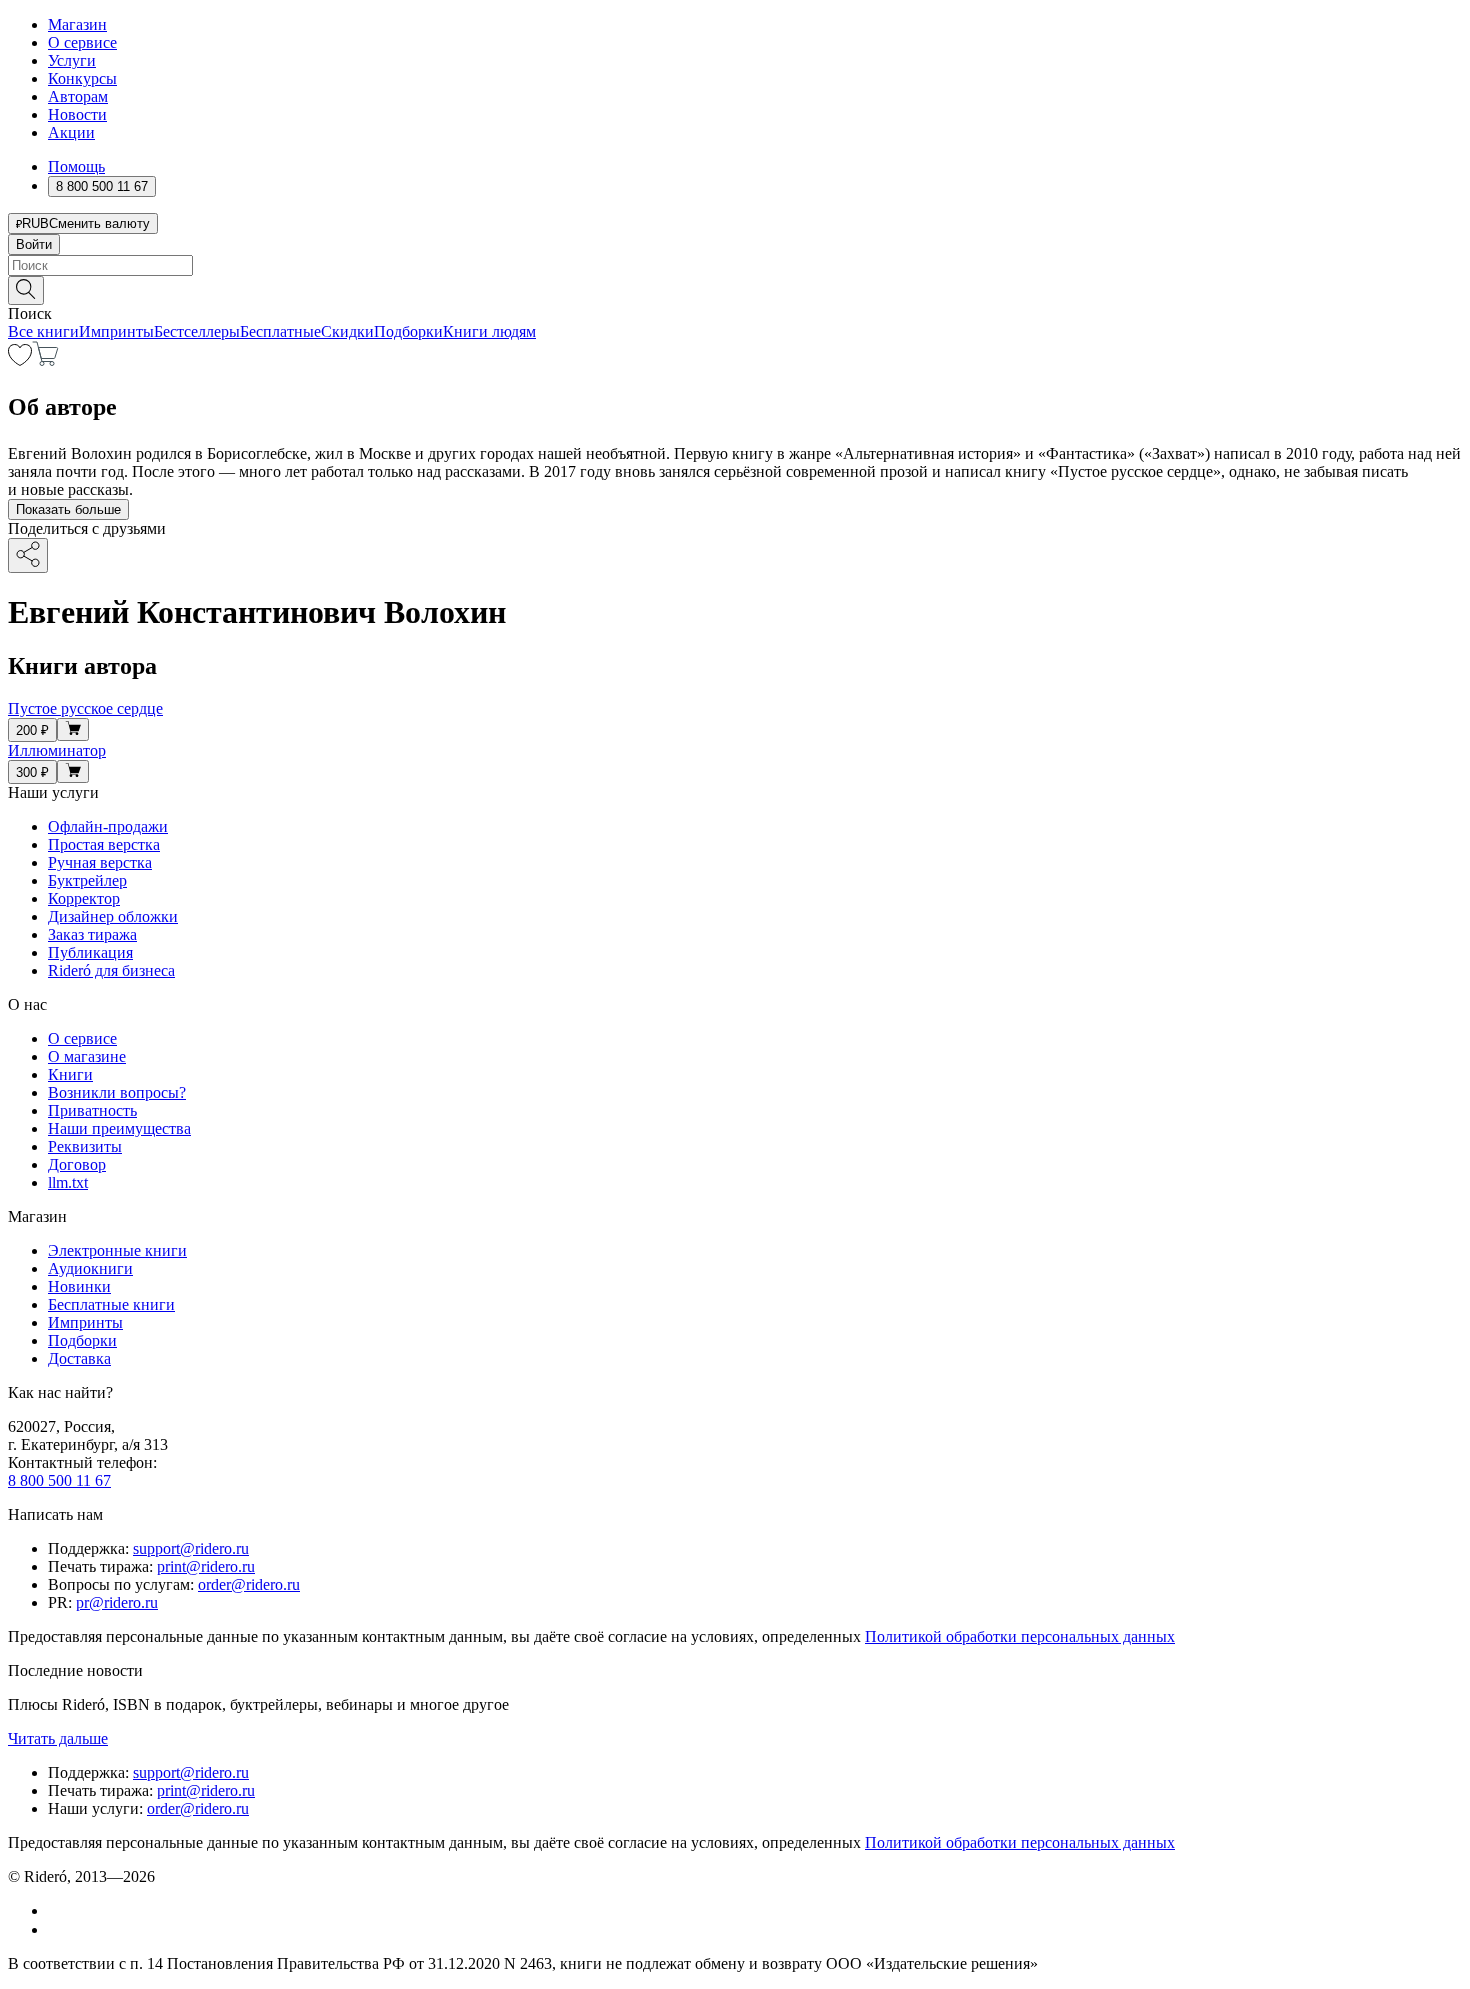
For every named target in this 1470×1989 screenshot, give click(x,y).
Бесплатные (280, 331)
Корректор (84, 898)
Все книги (43, 331)
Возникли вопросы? (117, 1092)
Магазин (77, 24)
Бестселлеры (197, 331)
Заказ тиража (92, 934)
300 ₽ (32, 772)
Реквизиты (85, 1146)
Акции (71, 132)
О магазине (87, 1056)
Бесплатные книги (111, 1304)
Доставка (79, 1358)
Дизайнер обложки (113, 916)
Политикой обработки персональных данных (1020, 1636)
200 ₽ (32, 730)
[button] (735, 289)
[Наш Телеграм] (56, 1929)
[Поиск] (26, 290)
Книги (70, 1074)
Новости (77, 114)
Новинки (79, 1286)
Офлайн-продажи (108, 826)
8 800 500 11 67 (59, 1480)
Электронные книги (117, 1250)
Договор (77, 1164)
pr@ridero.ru (117, 1602)
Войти (34, 244)
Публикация (90, 952)
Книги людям (489, 331)
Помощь (76, 166)
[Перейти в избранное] (20, 360)
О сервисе (82, 42)
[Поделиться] (28, 555)
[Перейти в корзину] (45, 360)
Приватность (92, 1110)
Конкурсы (82, 78)
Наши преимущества (119, 1128)
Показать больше (68, 509)
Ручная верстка (100, 862)
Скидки (347, 331)
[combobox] (735, 265)
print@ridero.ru (206, 1566)
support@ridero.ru (191, 1548)
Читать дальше (58, 1738)
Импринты (116, 331)
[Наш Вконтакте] (58, 1910)
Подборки (408, 331)
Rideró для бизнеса (111, 970)
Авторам (78, 96)
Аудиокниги (90, 1268)
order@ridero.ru (249, 1584)
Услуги (72, 60)
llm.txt (68, 1182)
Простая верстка (104, 844)
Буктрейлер (87, 880)
